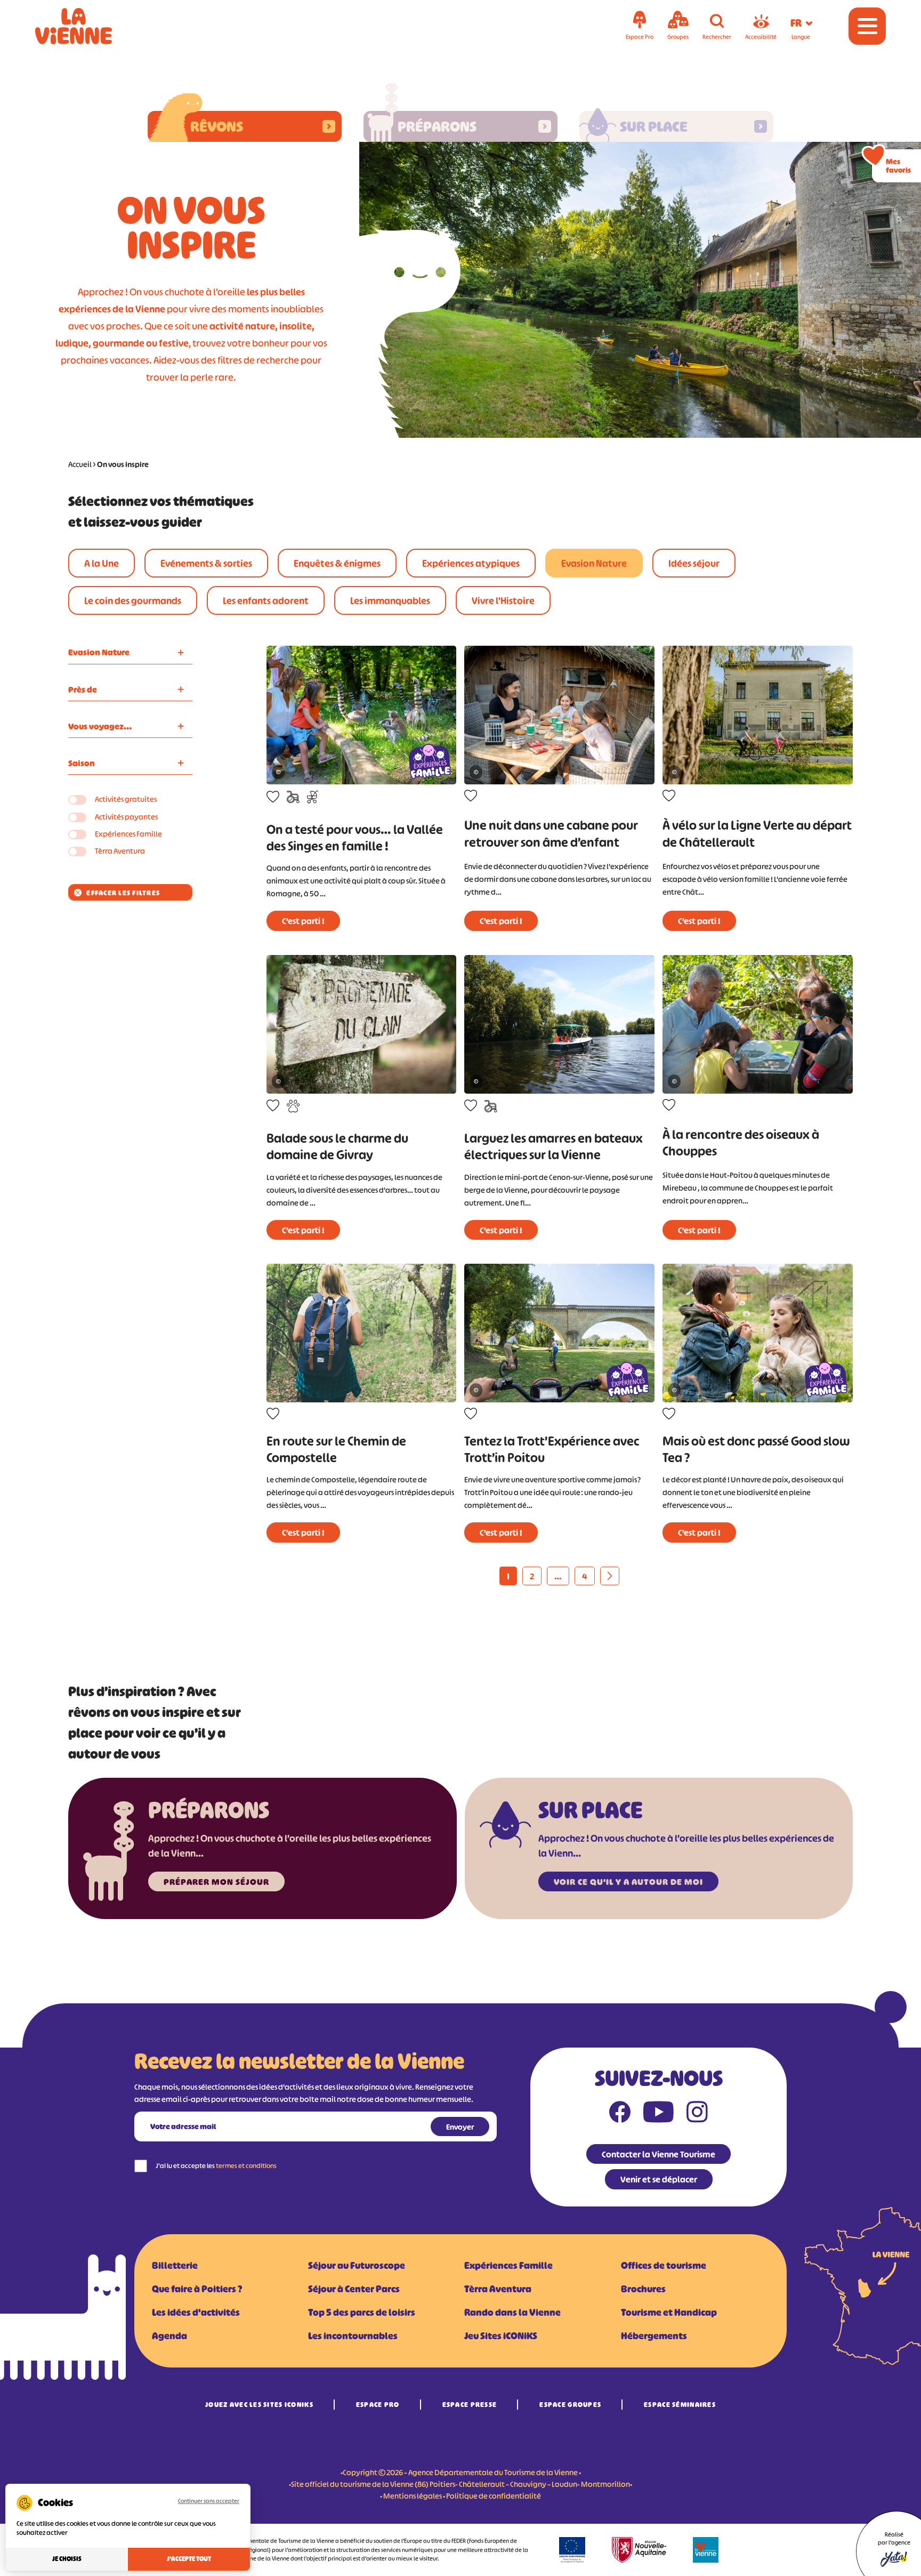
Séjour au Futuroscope (357, 2266)
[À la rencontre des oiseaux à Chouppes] (758, 1024)
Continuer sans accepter (209, 2501)
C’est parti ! (303, 921)
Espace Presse (470, 2405)
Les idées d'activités (196, 2313)
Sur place (654, 126)
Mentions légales (413, 2496)
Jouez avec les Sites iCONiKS (259, 2405)
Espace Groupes (570, 2405)
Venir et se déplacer (659, 2179)
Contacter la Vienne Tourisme (659, 2154)
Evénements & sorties (206, 564)
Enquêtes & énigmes (337, 564)
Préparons (437, 126)
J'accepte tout (189, 2559)
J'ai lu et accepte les (216, 2166)
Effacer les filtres (123, 893)
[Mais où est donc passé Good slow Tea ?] (758, 1333)
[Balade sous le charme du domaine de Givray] (362, 1024)
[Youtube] (659, 2114)
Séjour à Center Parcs (354, 2289)
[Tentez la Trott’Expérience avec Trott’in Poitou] (559, 1333)
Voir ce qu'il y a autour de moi (628, 1882)
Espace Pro (378, 2405)
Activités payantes (126, 817)
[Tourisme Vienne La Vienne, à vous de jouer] (88, 26)
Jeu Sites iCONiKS (501, 2336)
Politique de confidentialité (494, 2496)
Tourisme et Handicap (669, 2313)
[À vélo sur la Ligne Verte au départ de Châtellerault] (758, 715)
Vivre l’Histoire (503, 601)
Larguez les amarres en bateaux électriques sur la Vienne (554, 1146)
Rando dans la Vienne (512, 2313)
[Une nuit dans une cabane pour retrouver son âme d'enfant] (559, 715)
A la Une (102, 564)
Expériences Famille (128, 834)
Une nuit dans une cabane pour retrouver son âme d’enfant (551, 833)
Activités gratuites (126, 799)
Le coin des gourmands (133, 601)
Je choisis (67, 2559)
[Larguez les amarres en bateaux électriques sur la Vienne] (559, 1024)
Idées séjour (694, 564)
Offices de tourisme (664, 2266)
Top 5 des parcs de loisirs (362, 2313)
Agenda (169, 2336)
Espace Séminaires (680, 2405)
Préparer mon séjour (216, 1882)
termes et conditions (246, 2166)
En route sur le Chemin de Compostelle (336, 1449)
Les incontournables (353, 2336)
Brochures (643, 2289)
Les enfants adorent (266, 601)
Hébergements (654, 2336)
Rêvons (217, 126)
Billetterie (175, 2266)
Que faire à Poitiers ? (197, 2289)
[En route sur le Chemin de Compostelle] (362, 1333)
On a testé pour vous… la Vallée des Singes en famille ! (355, 838)
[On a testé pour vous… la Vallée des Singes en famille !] (362, 715)
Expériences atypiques (471, 564)
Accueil (80, 464)
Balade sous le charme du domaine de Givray (337, 1146)
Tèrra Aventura (120, 851)
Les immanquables (390, 601)
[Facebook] (620, 2114)
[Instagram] (697, 2114)
